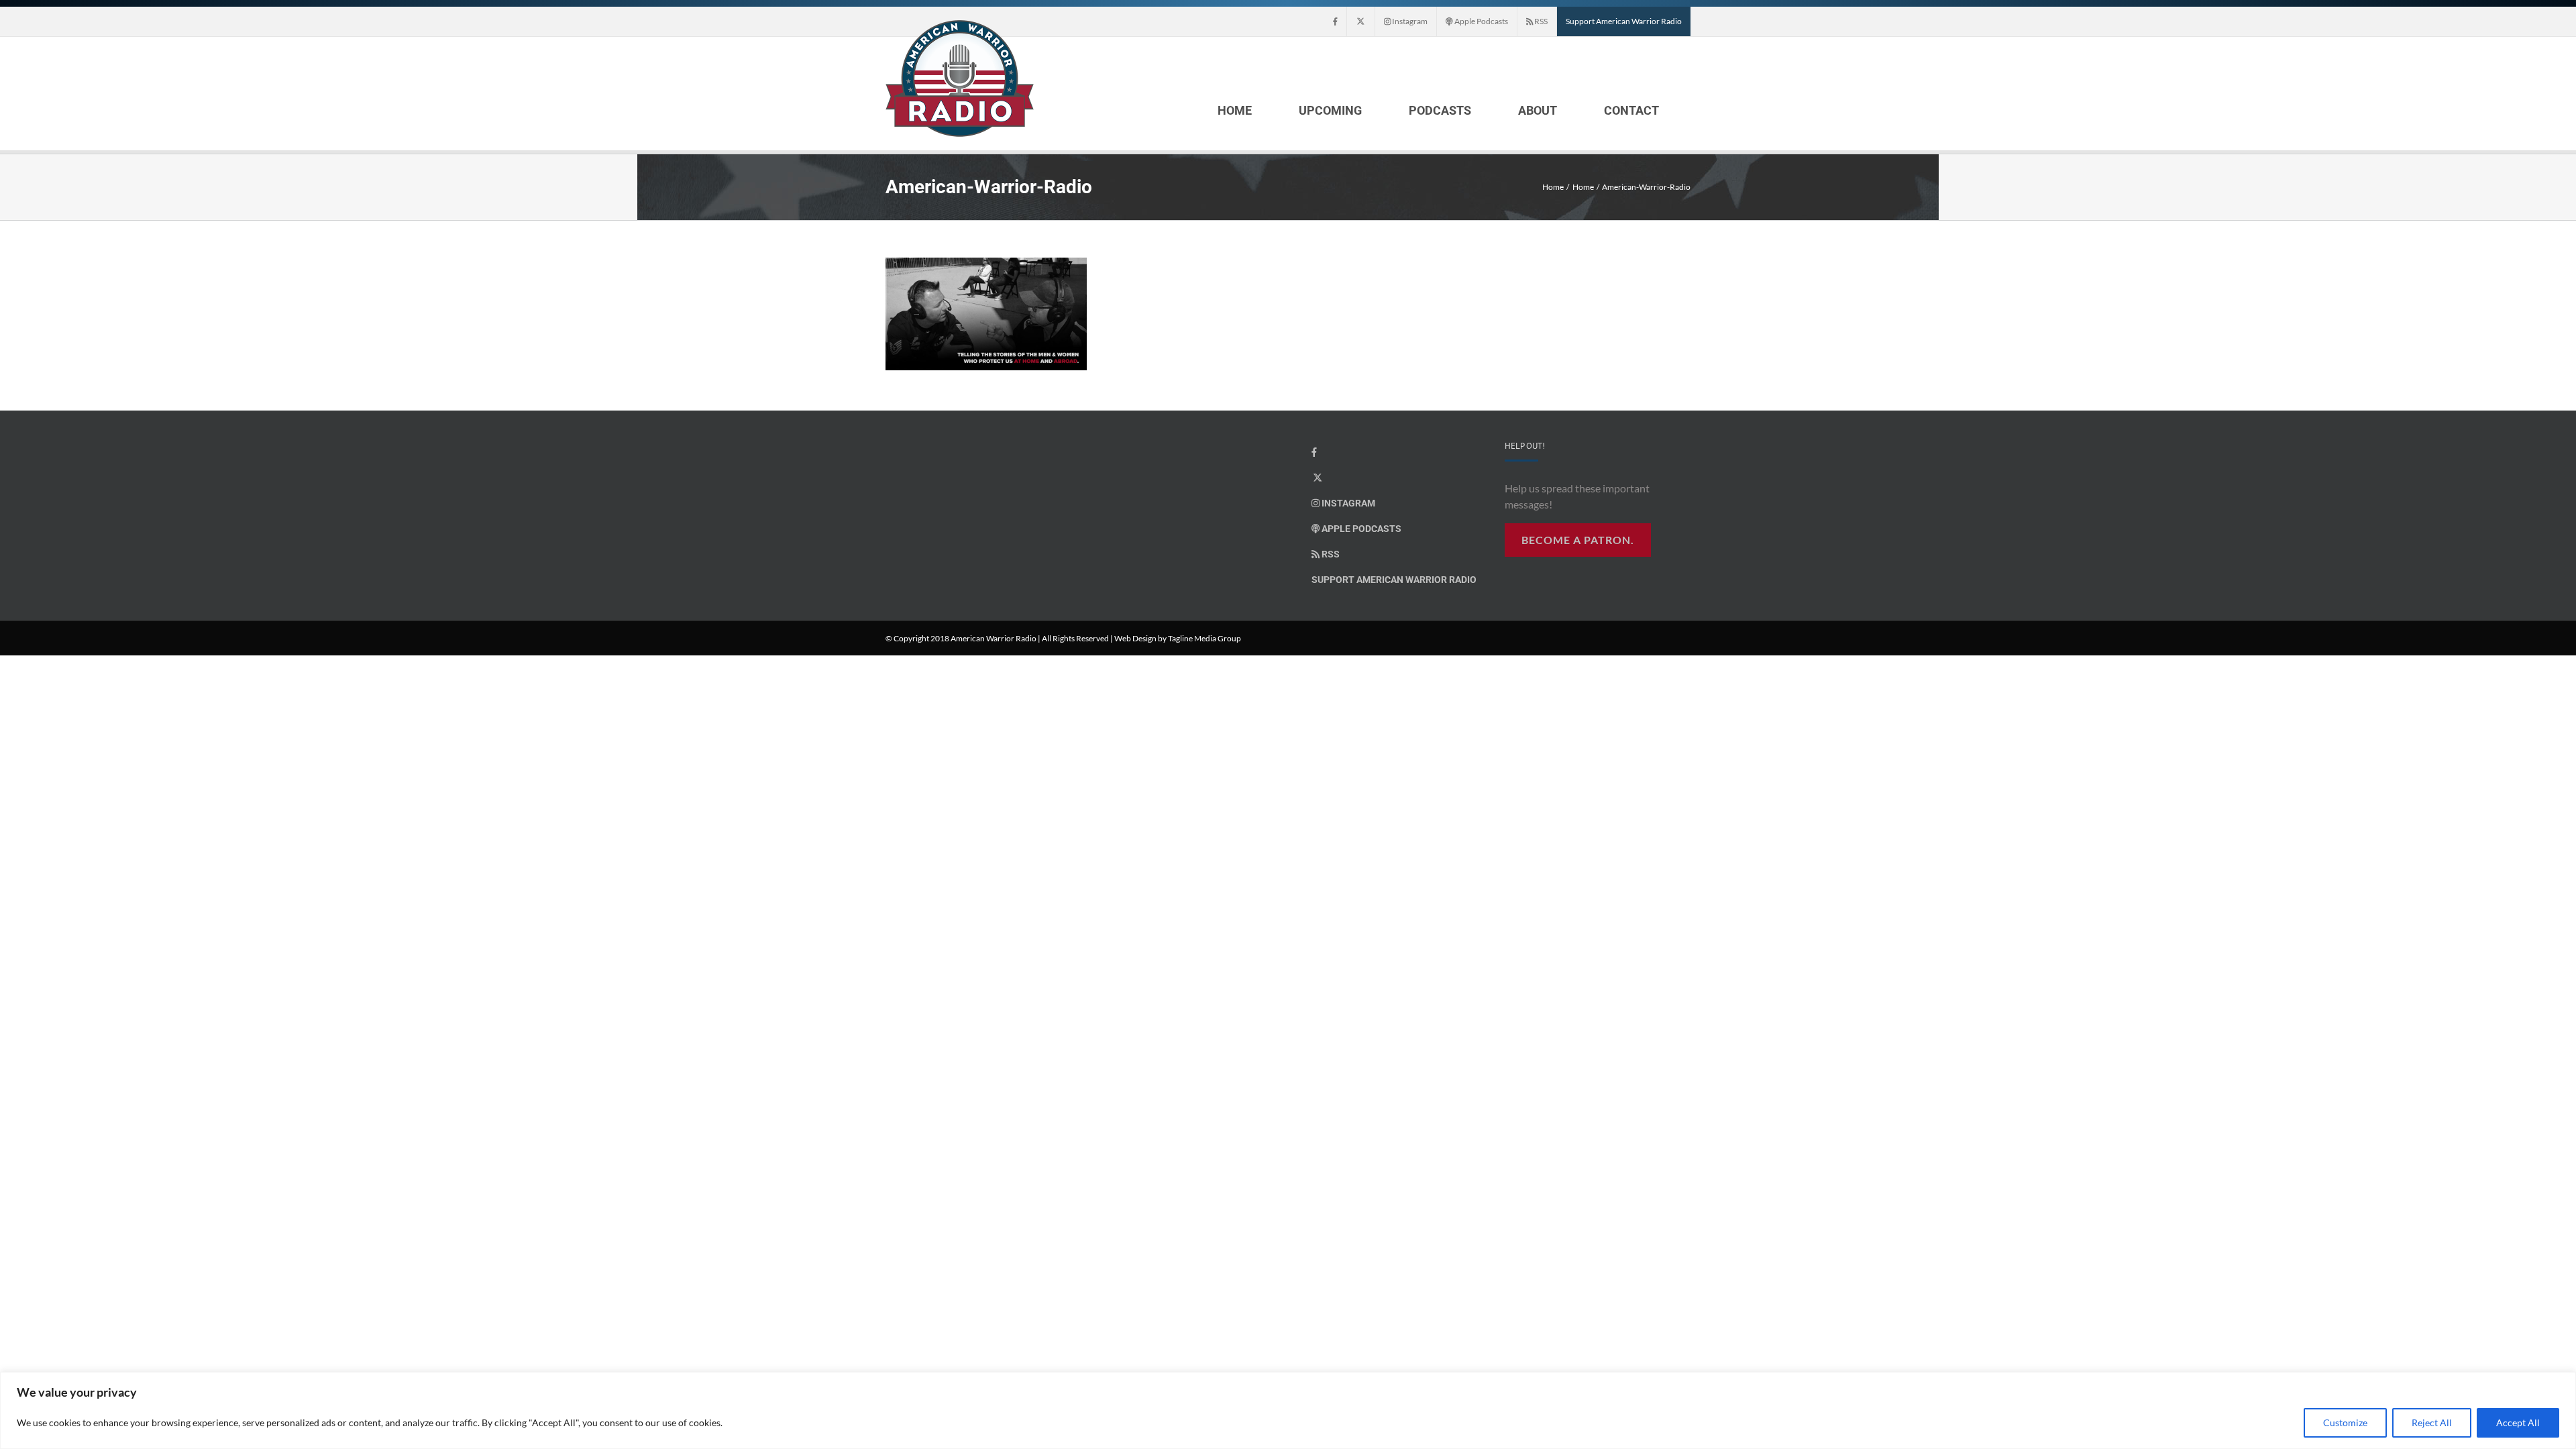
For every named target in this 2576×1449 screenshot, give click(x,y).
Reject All (2432, 1423)
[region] (1288, 1410)
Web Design (1135, 638)
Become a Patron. (1578, 540)
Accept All (2518, 1423)
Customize (2345, 1423)
